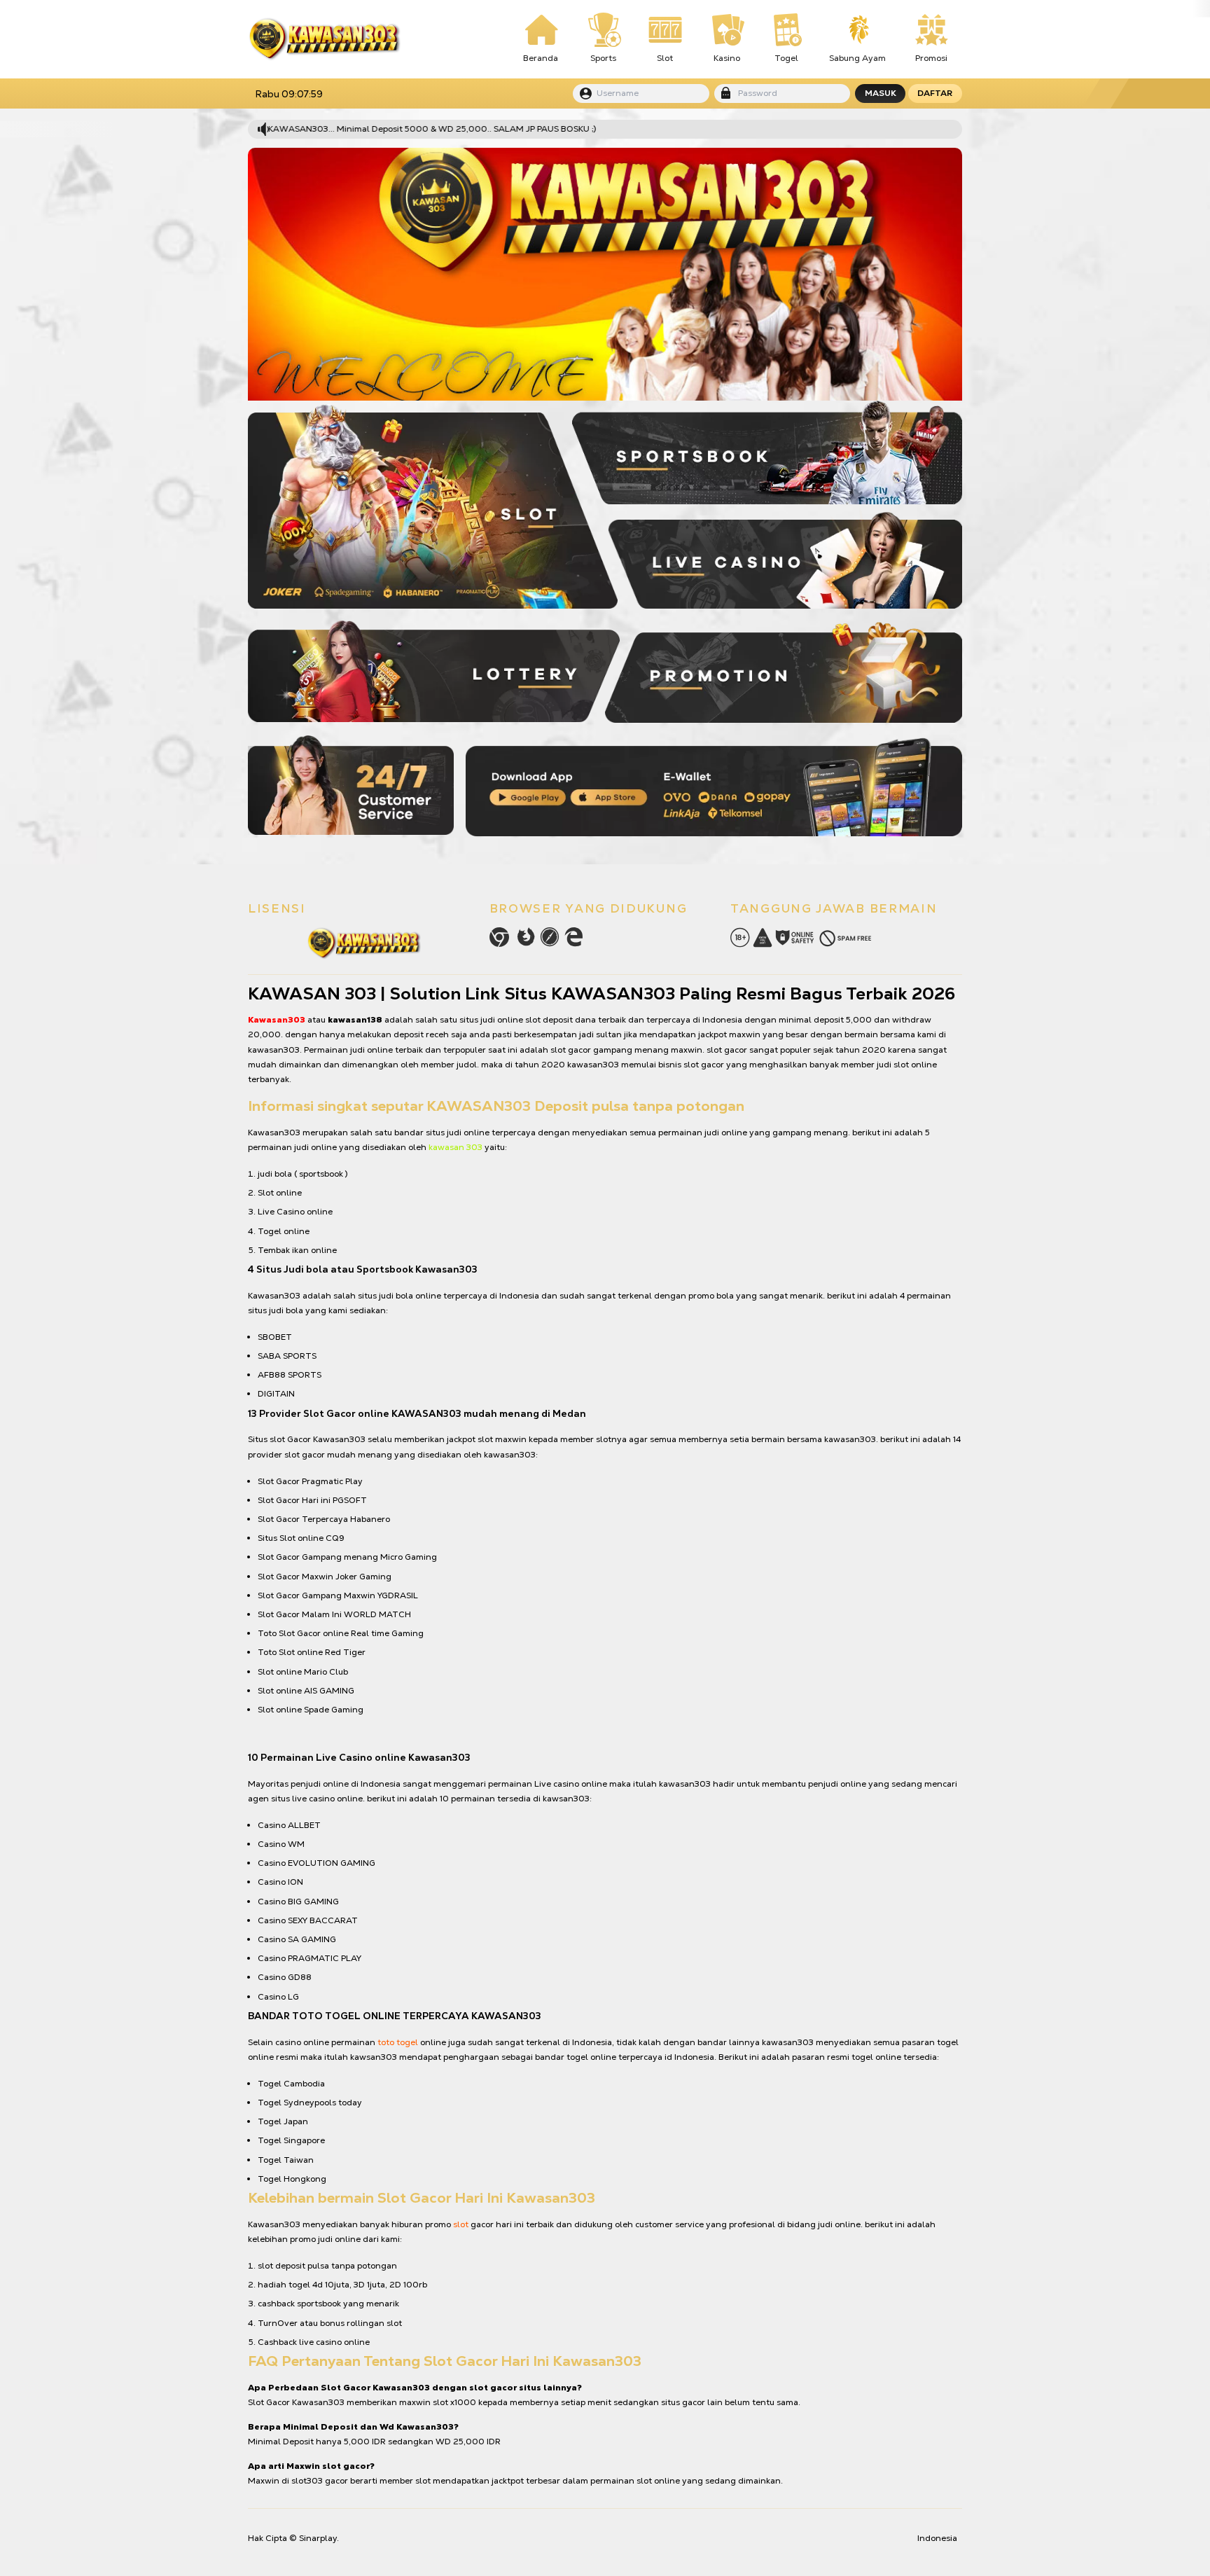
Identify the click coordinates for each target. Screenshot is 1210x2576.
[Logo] (324, 39)
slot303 (307, 2481)
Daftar (935, 93)
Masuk (881, 93)
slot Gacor (290, 1439)
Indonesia (937, 2538)
